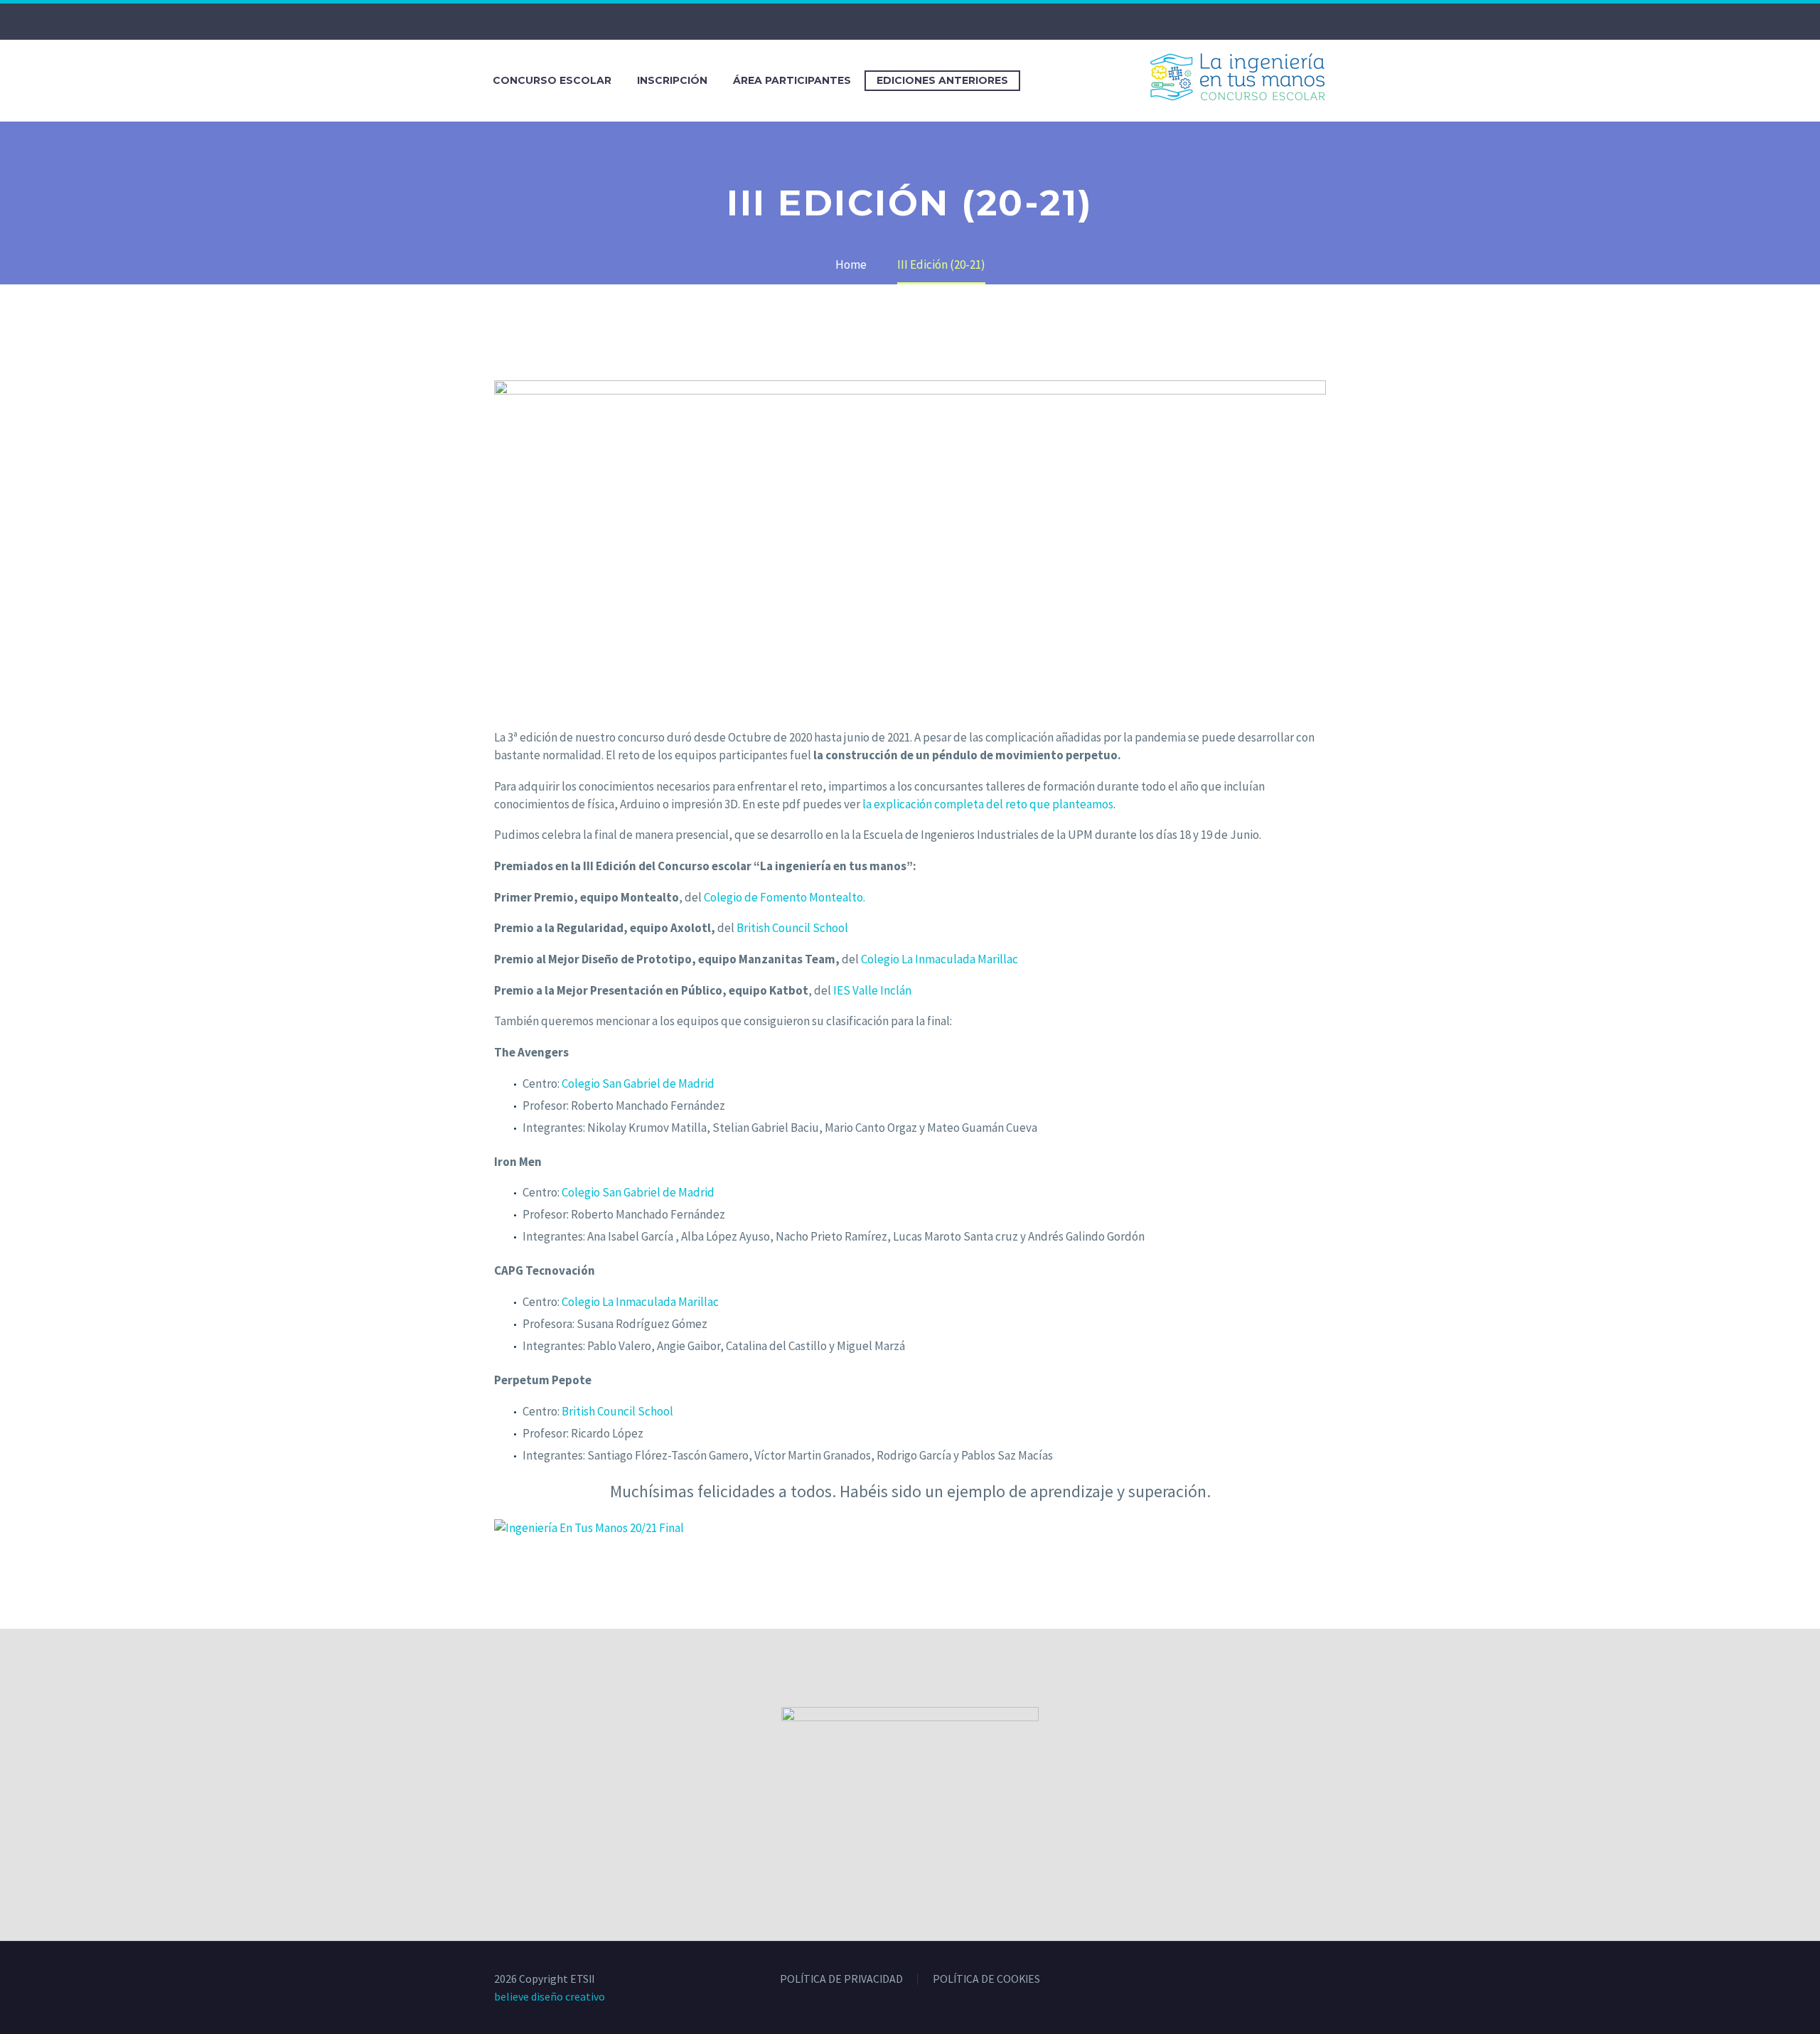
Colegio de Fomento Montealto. (785, 897)
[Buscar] (1035, 81)
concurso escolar (552, 80)
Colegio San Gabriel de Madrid (638, 1083)
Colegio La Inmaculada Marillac (940, 959)
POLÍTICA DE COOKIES (986, 1979)
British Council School (792, 928)
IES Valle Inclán (872, 990)
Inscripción (672, 80)
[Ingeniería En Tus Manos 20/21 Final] (589, 1527)
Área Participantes (792, 80)
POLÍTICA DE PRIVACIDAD (841, 1979)
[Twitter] (899, 21)
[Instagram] (921, 21)
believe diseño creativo (550, 1996)
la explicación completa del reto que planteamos (988, 804)
